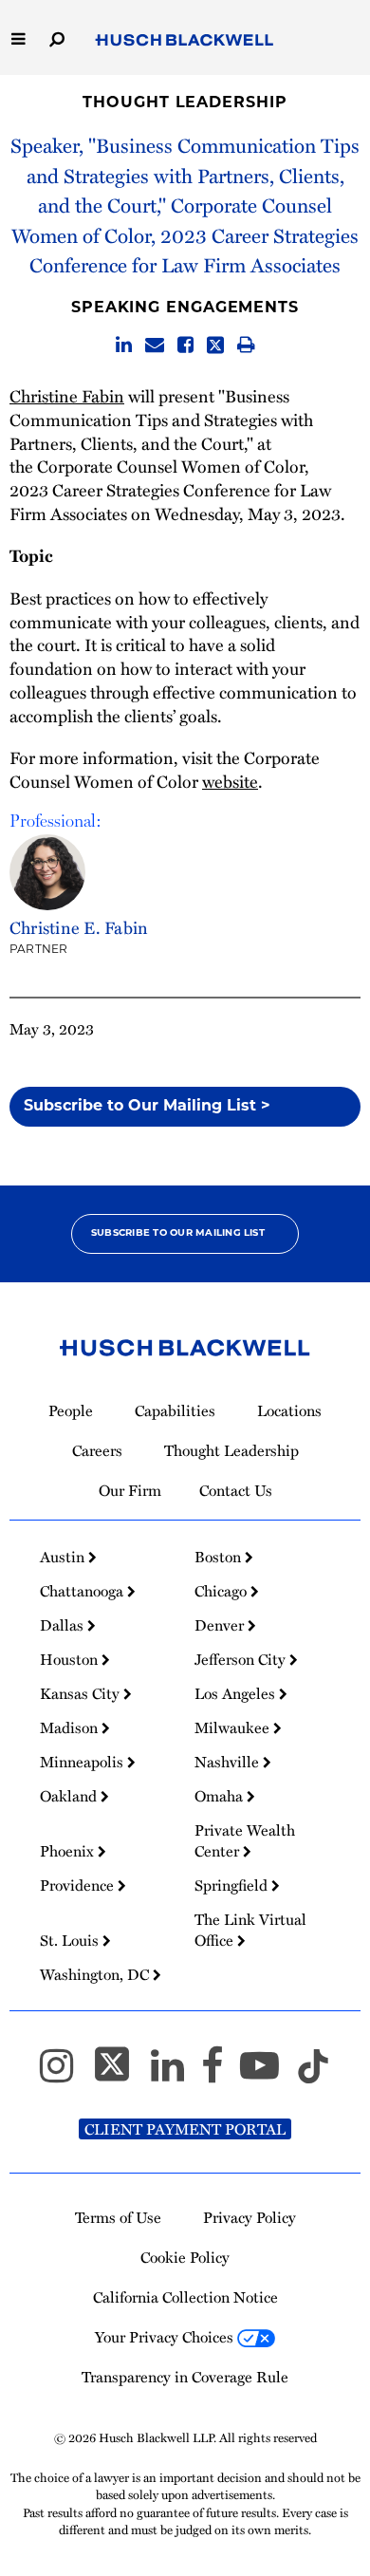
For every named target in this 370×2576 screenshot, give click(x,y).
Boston (220, 1557)
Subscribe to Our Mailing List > (147, 1107)
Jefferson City (242, 1659)
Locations (289, 1410)
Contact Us (236, 1490)
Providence (79, 1885)
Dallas (64, 1625)
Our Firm (130, 1490)
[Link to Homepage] (185, 40)
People (71, 1410)
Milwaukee (234, 1727)
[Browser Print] (246, 345)
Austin (64, 1557)
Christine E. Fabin (79, 927)
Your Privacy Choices (166, 2337)
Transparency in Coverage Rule (185, 2377)
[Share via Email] (155, 345)
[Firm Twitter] (120, 2073)
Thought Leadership (185, 103)
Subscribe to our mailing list (178, 1233)
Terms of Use (118, 2217)
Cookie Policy (185, 2257)
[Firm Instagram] (65, 2073)
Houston (71, 1659)
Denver (221, 1625)
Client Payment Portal (185, 2129)
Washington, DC (96, 1974)
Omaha (221, 1796)
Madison (71, 1727)
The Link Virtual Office (250, 1930)
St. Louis (71, 1940)
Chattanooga (83, 1591)
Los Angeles (237, 1693)
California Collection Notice (185, 2297)
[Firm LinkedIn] (176, 2073)
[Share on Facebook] (185, 345)
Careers (97, 1450)
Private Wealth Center (245, 1840)
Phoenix (69, 1851)
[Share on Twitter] (215, 345)
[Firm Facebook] (221, 2073)
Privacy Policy (250, 2217)
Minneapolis (83, 1762)
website (230, 781)
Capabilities (175, 1410)
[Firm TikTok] (313, 2073)
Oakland (70, 1796)
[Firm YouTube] (268, 2073)
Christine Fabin (67, 396)
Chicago (222, 1591)
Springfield (233, 1885)
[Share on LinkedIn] (124, 345)
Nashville (229, 1762)
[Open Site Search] (57, 37)
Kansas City (82, 1693)
